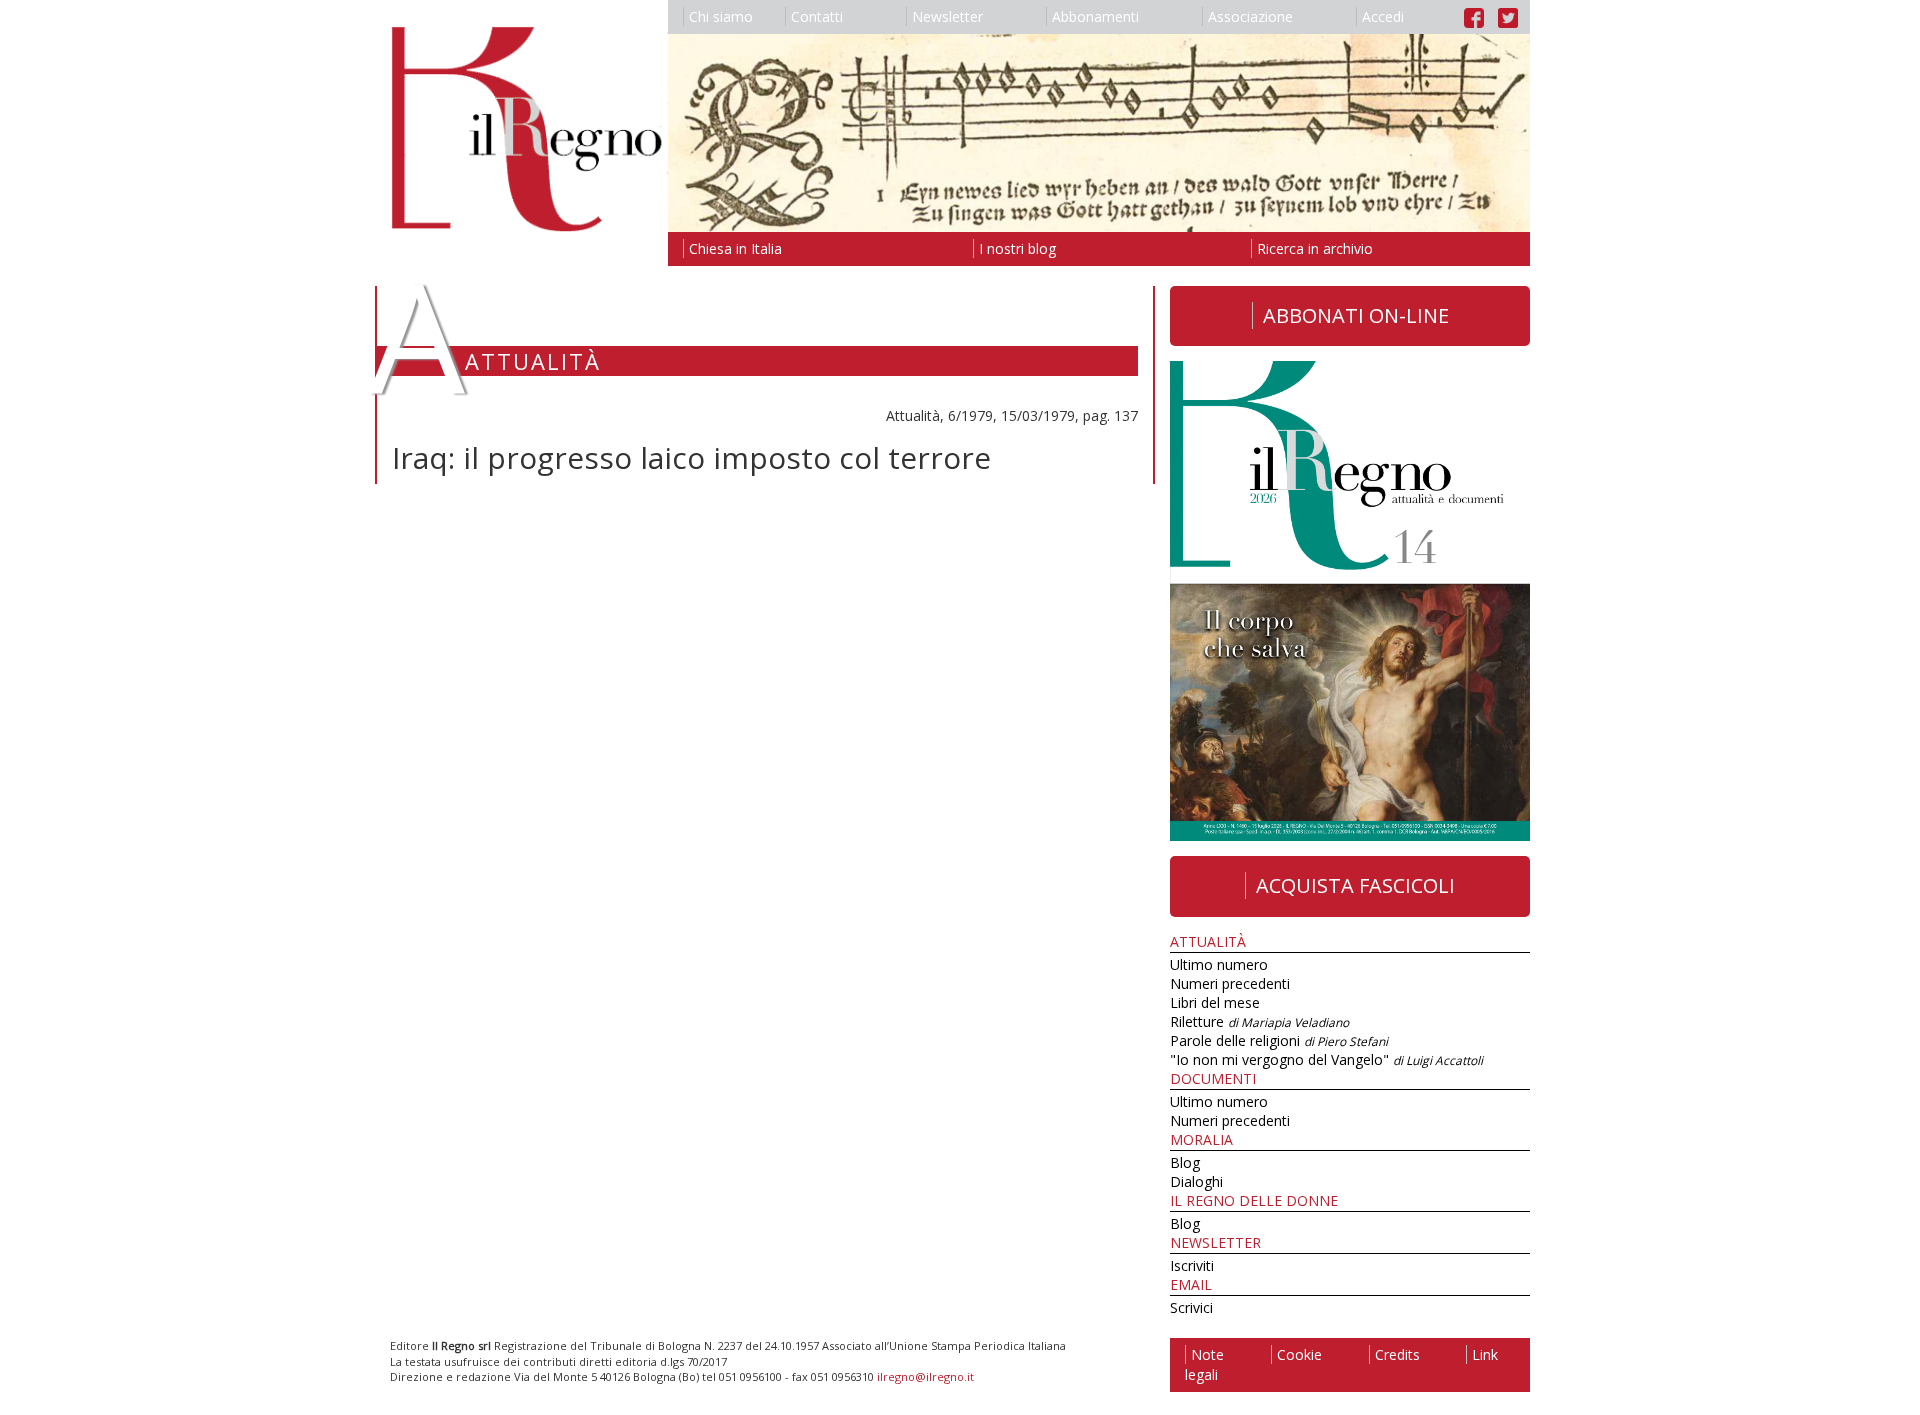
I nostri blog (1017, 248)
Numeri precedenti (1230, 983)
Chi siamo (721, 16)
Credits (1397, 1354)
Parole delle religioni (1279, 1040)
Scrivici (1191, 1307)
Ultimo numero (1219, 964)
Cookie (1299, 1354)
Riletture (1259, 1021)
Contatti (817, 16)
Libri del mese (1215, 1002)
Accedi (1383, 16)
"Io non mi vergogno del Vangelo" (1326, 1059)
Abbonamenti (1095, 16)
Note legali (1204, 1364)
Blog (1185, 1162)
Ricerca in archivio (1315, 248)
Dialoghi (1196, 1181)
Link (1485, 1354)
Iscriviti (1192, 1265)
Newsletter (947, 16)
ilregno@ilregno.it (925, 1376)
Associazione (1250, 16)
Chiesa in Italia (735, 248)
